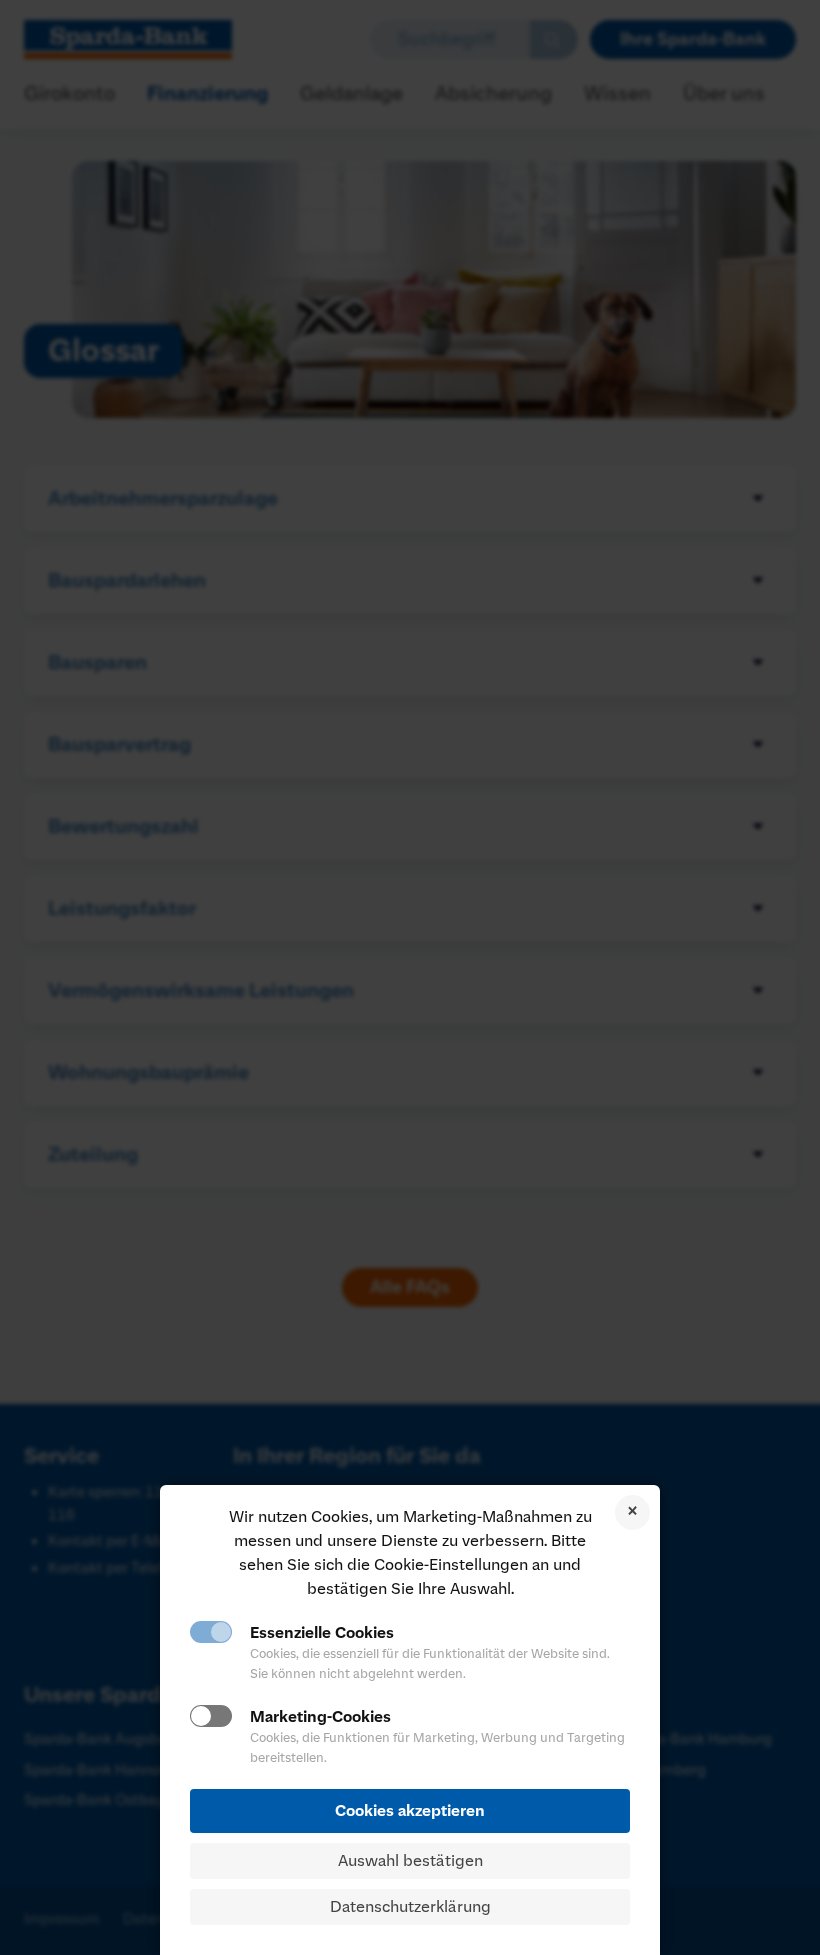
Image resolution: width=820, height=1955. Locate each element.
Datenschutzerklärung (410, 1907)
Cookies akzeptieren (410, 1811)
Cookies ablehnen (632, 1512)
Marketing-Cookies (320, 1717)
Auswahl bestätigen (410, 1861)
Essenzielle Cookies (322, 1633)
